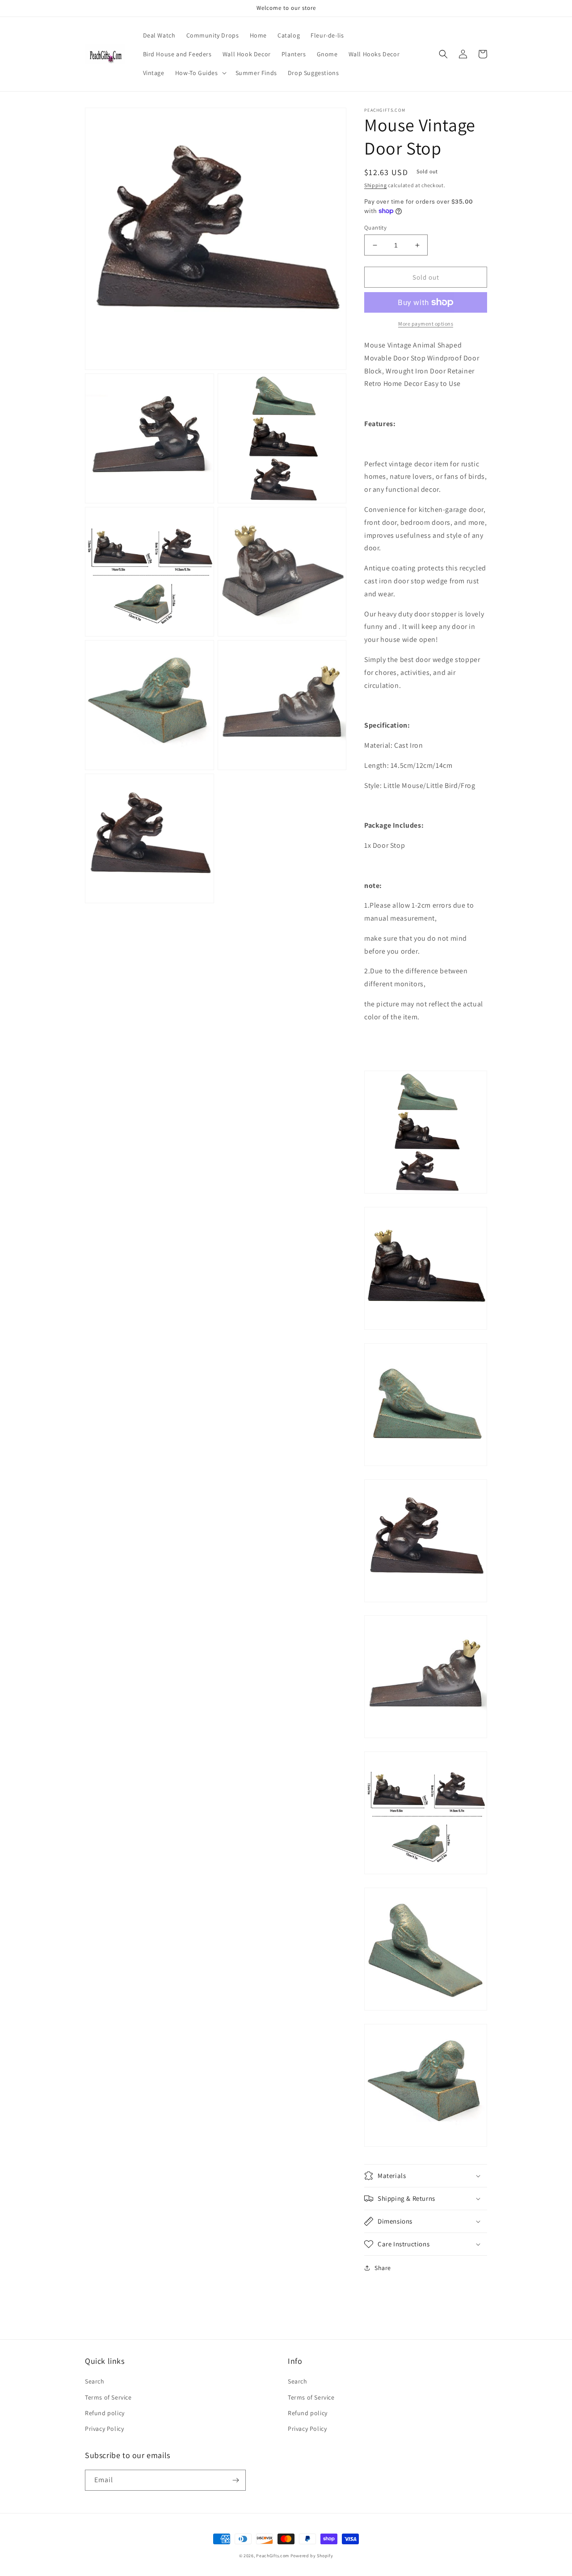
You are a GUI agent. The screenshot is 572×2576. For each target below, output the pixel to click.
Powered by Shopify (312, 2556)
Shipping (376, 185)
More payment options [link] (426, 324)
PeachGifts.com (273, 2556)
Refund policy (105, 2413)
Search (95, 2381)
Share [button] (383, 2268)
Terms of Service (108, 2397)
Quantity (375, 228)
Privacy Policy (104, 2429)
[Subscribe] (236, 2480)
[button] (200, 73)
